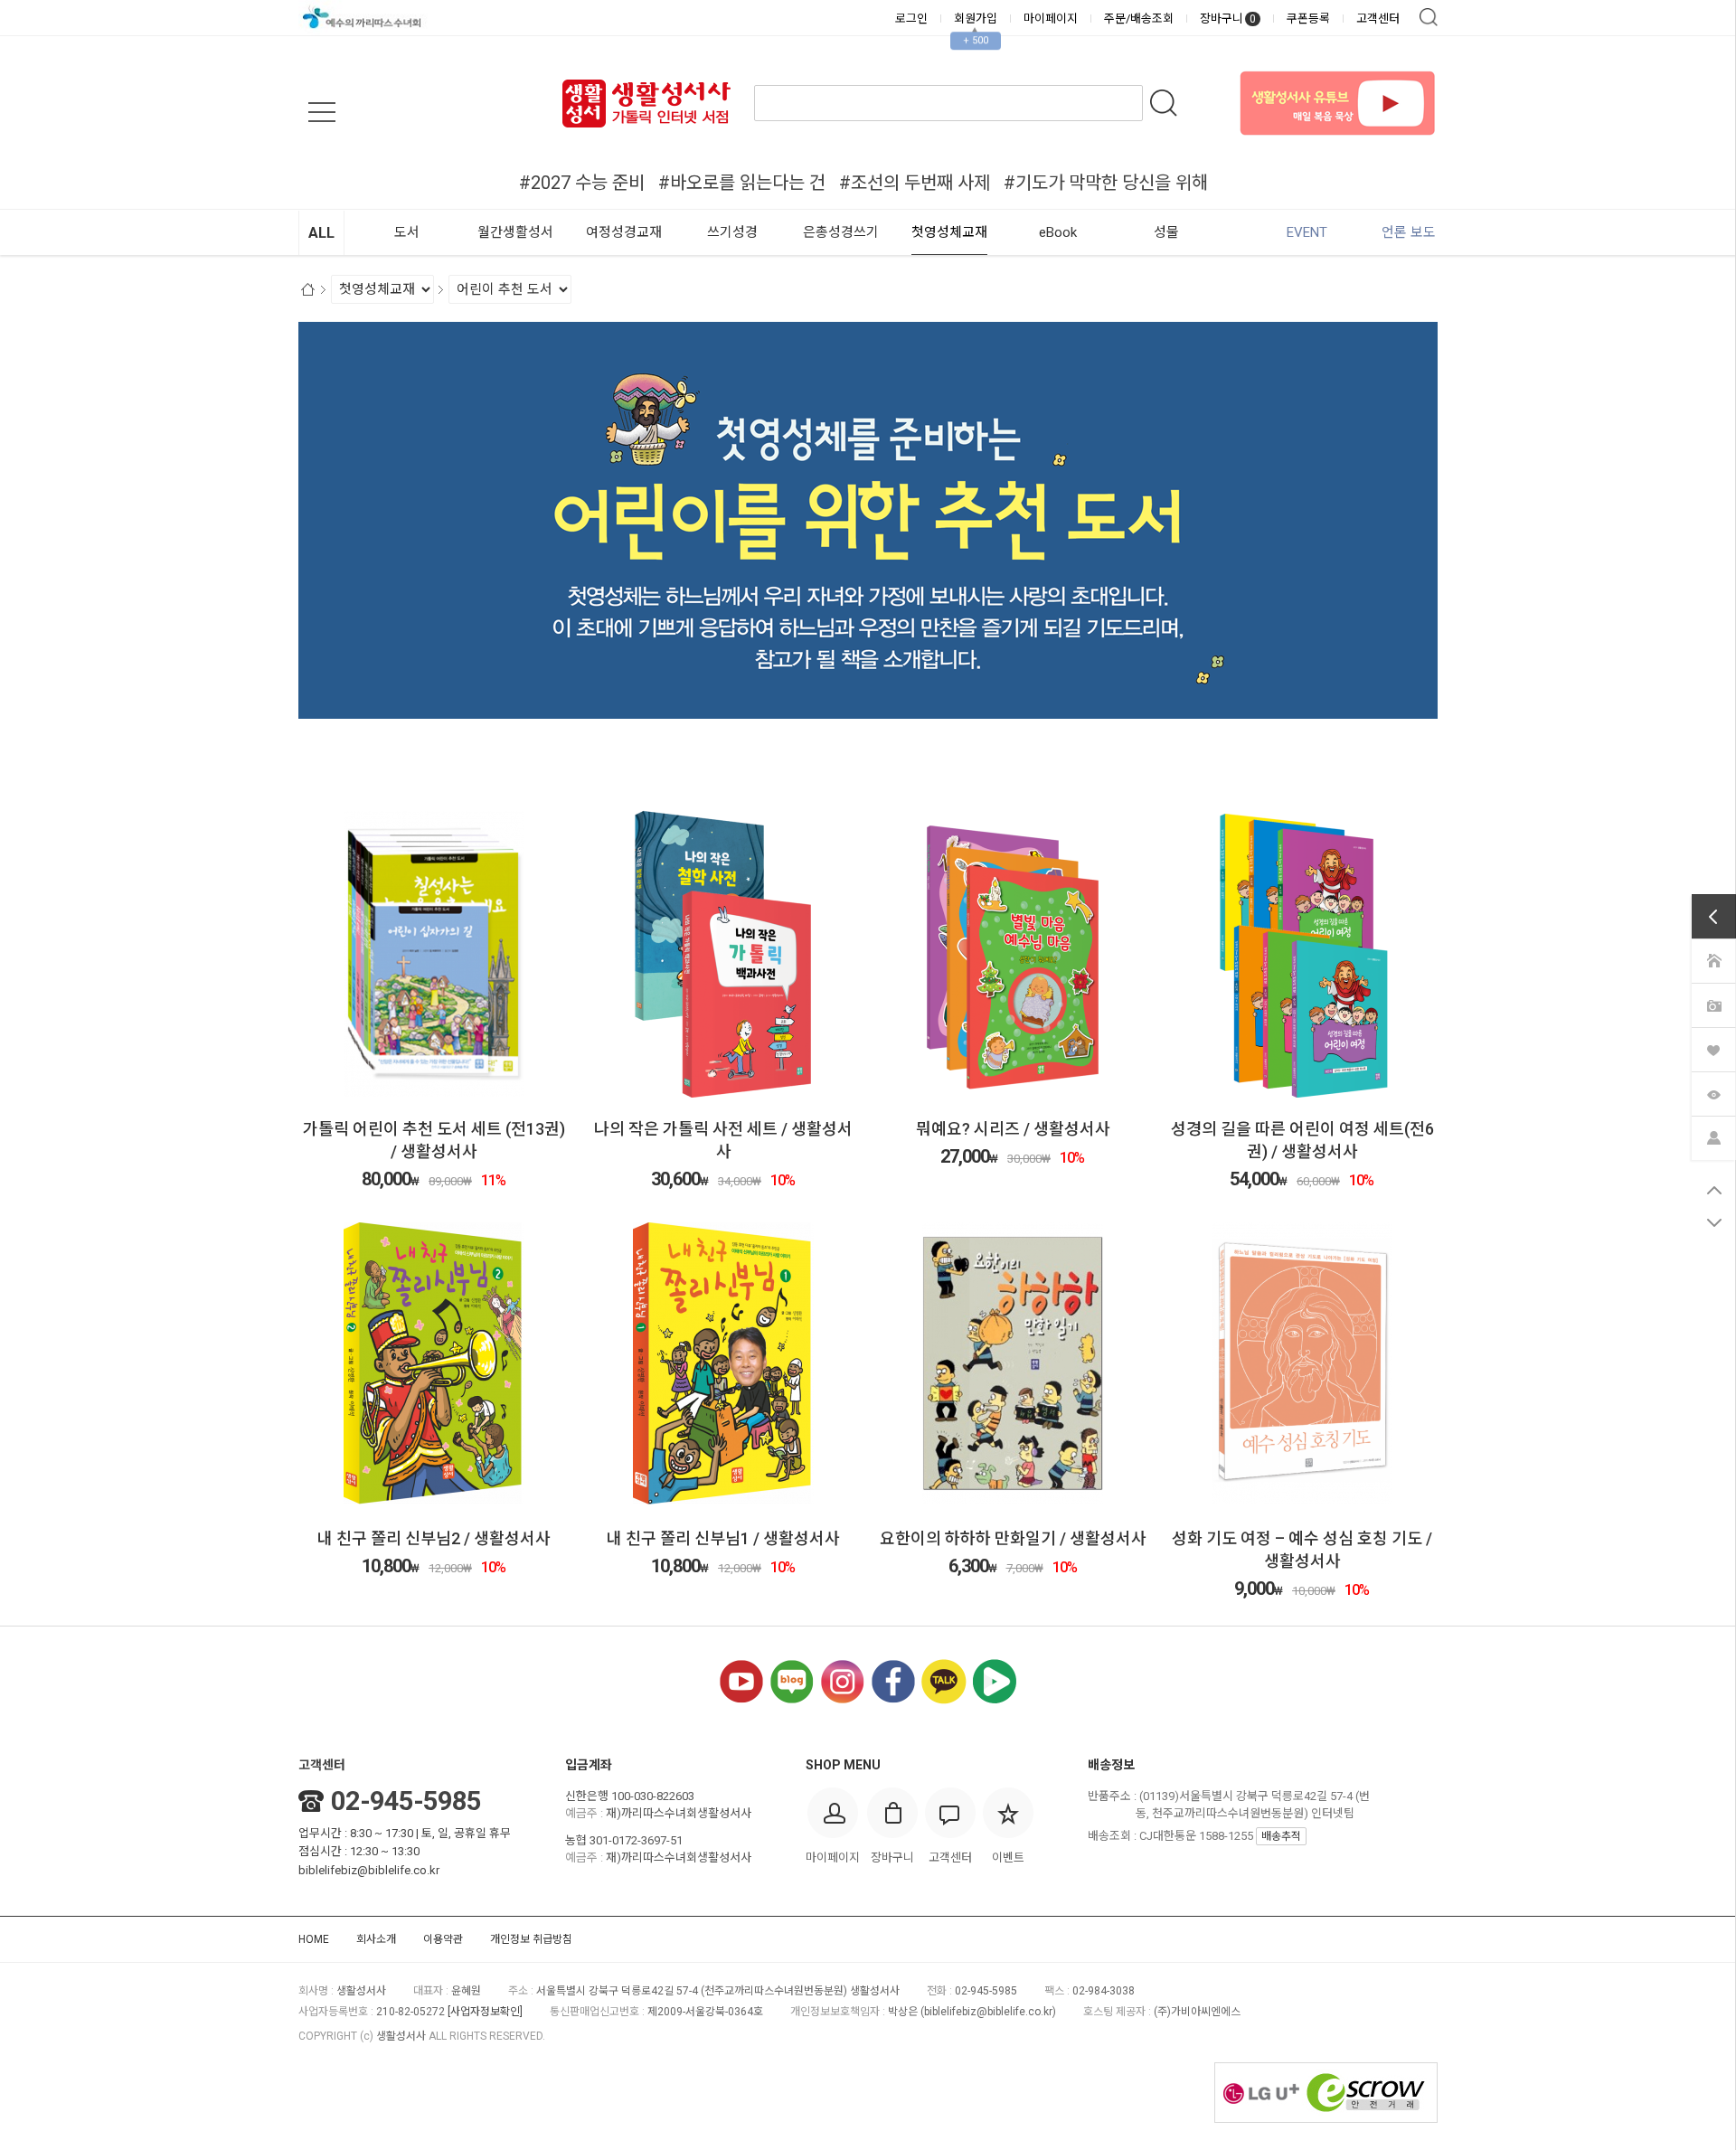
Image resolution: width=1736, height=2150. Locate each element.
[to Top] (1714, 1190)
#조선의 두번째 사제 (915, 183)
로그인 (911, 19)
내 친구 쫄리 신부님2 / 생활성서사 (434, 1538)
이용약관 (443, 1939)
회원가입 (976, 19)
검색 (1429, 17)
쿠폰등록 (1308, 19)
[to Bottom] (1714, 1222)
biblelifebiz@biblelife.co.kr (369, 1870)
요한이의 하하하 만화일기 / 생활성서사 (1013, 1538)
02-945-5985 (406, 1801)
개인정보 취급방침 (531, 1939)
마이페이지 (1051, 19)
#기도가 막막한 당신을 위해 (1106, 183)
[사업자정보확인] (485, 2012)
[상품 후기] (1713, 1004)
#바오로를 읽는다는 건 (742, 183)
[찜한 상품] (1713, 1049)
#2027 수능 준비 (582, 183)
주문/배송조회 (1139, 19)
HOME (314, 1939)
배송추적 (1281, 1836)
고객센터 (1378, 19)
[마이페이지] (1713, 1137)
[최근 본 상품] (1713, 1093)
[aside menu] (322, 112)
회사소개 (376, 1939)
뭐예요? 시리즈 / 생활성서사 (1013, 1129)
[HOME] (1713, 960)
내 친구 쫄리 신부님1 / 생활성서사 (723, 1538)
